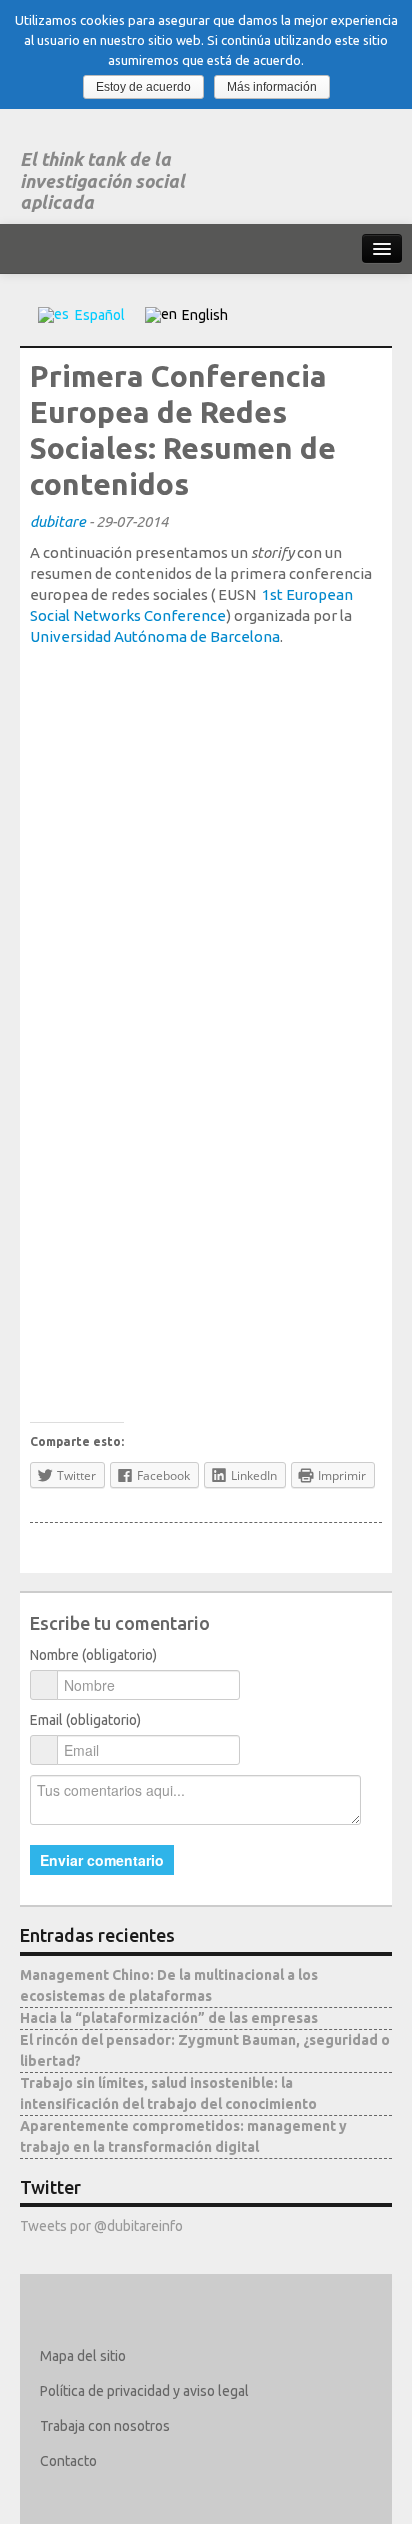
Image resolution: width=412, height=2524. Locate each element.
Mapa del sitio (83, 2356)
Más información (272, 87)
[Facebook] (85, 2496)
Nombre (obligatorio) (93, 1655)
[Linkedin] (114, 2496)
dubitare (58, 521)
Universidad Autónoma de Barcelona (155, 636)
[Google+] (143, 2496)
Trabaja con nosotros (105, 2426)
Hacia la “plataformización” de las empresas (169, 2018)
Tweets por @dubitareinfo (101, 2226)
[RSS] (201, 2496)
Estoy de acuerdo (143, 87)
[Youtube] (172, 2496)
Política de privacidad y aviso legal (144, 2391)
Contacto (68, 2461)
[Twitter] (56, 2496)
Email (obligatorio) (85, 1720)
